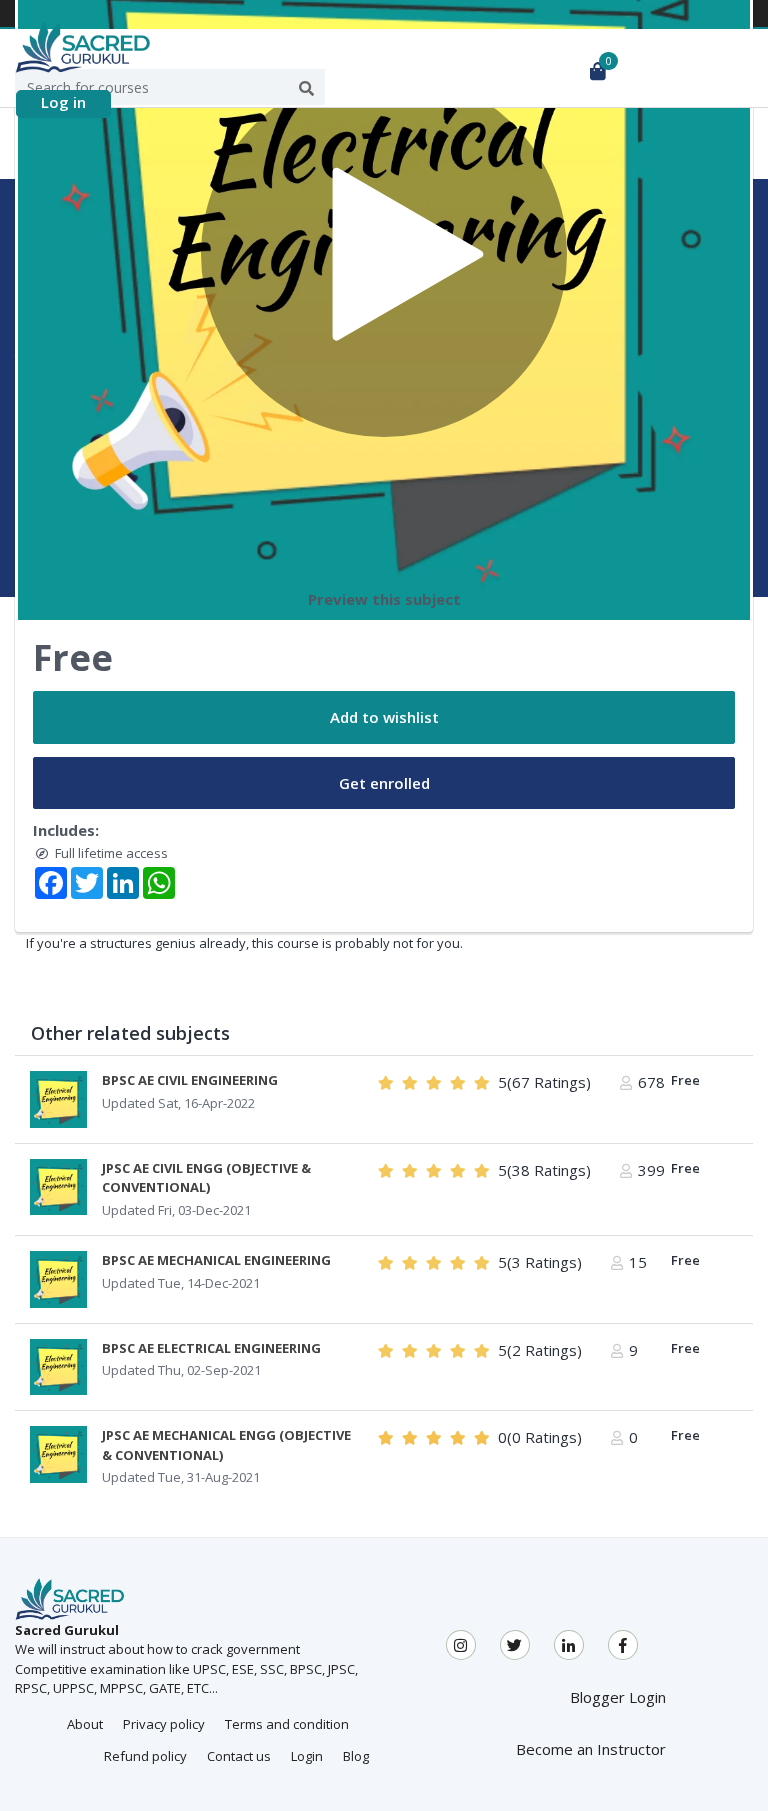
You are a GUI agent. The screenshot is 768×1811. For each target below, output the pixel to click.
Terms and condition (287, 1724)
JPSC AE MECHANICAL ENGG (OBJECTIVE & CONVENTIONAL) (226, 1445)
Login (307, 1756)
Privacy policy (164, 1724)
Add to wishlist (384, 717)
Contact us (239, 1756)
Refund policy (145, 1756)
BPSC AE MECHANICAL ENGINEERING (216, 1260)
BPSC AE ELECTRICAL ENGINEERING (211, 1348)
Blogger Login (618, 1697)
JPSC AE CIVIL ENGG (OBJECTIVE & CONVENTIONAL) (206, 1178)
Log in (63, 102)
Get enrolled (384, 783)
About (85, 1724)
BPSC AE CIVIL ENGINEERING (190, 1080)
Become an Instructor (591, 1749)
